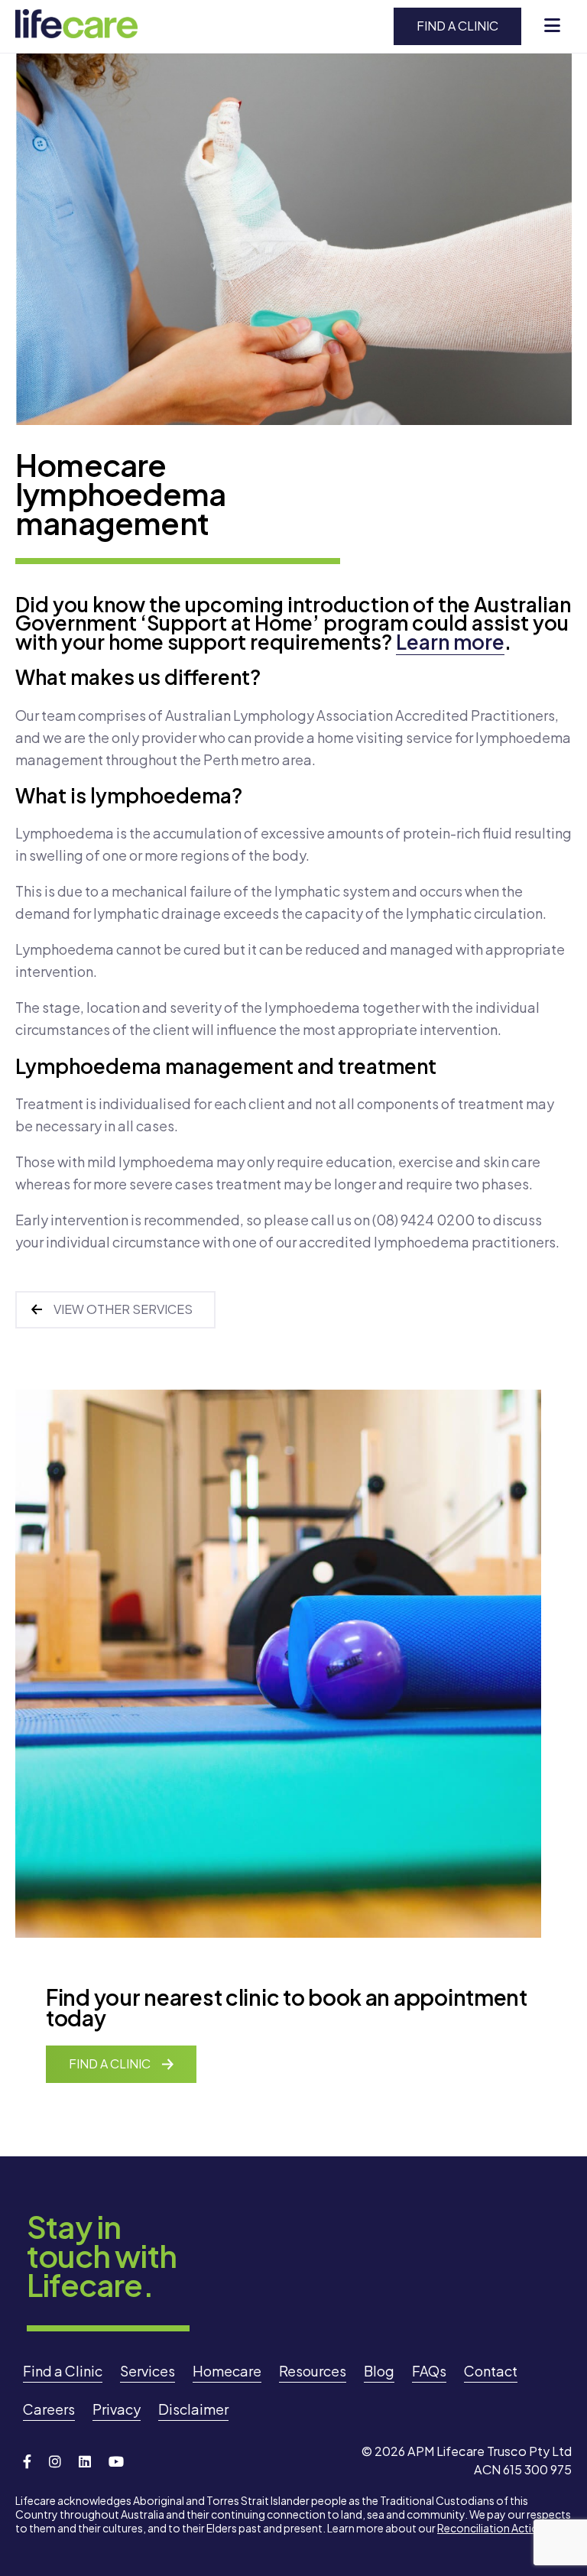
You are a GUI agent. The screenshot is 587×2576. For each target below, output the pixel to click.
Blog (379, 2371)
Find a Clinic (457, 26)
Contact (491, 2371)
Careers (49, 2409)
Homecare (227, 2371)
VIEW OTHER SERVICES (123, 1309)
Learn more (450, 642)
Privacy (117, 2409)
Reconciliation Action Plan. (504, 2528)
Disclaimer (193, 2409)
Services (148, 2371)
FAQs (429, 2371)
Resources (313, 2371)
